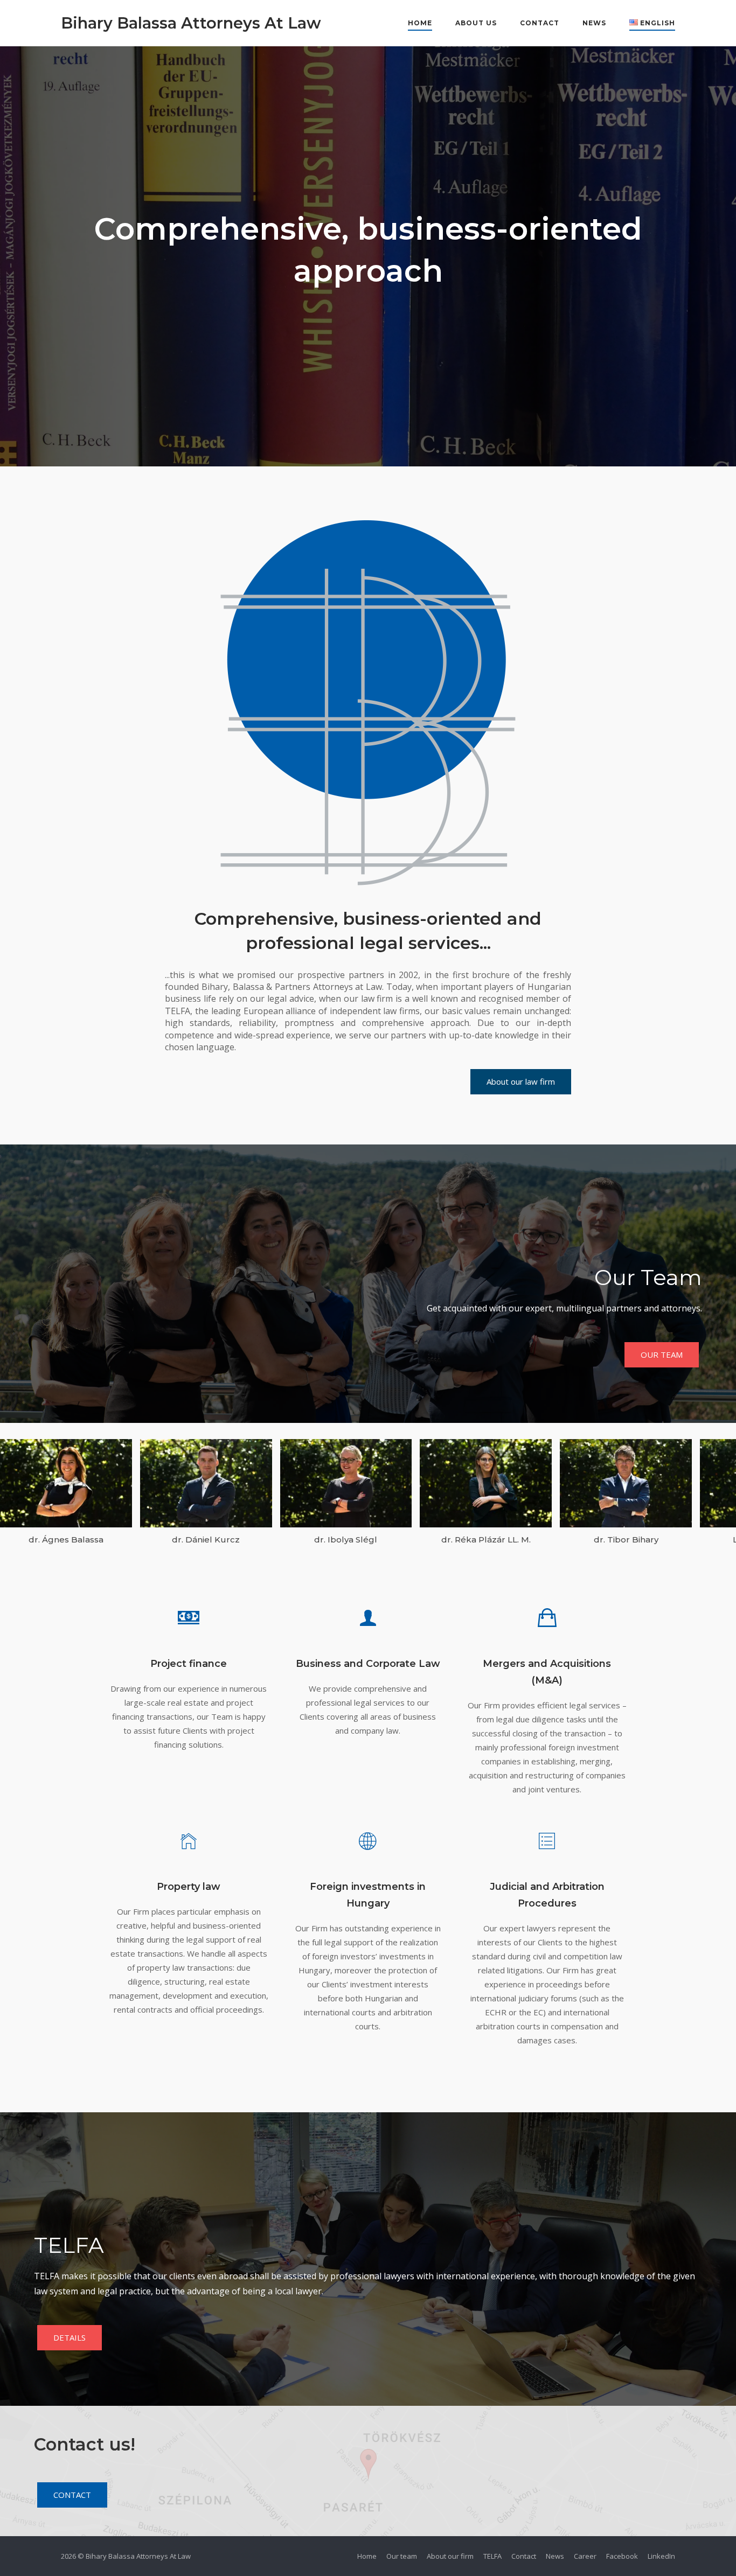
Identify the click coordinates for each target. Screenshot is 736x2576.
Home (420, 23)
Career (585, 2556)
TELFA (492, 2556)
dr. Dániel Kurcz (206, 1540)
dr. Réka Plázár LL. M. (486, 1540)
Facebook (622, 2556)
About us (476, 23)
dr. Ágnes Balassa (66, 1540)
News (594, 23)
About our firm (450, 2556)
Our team (402, 2556)
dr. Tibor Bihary (626, 1540)
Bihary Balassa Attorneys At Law (191, 23)
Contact (540, 23)
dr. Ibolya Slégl (346, 1540)
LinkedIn (661, 2556)
